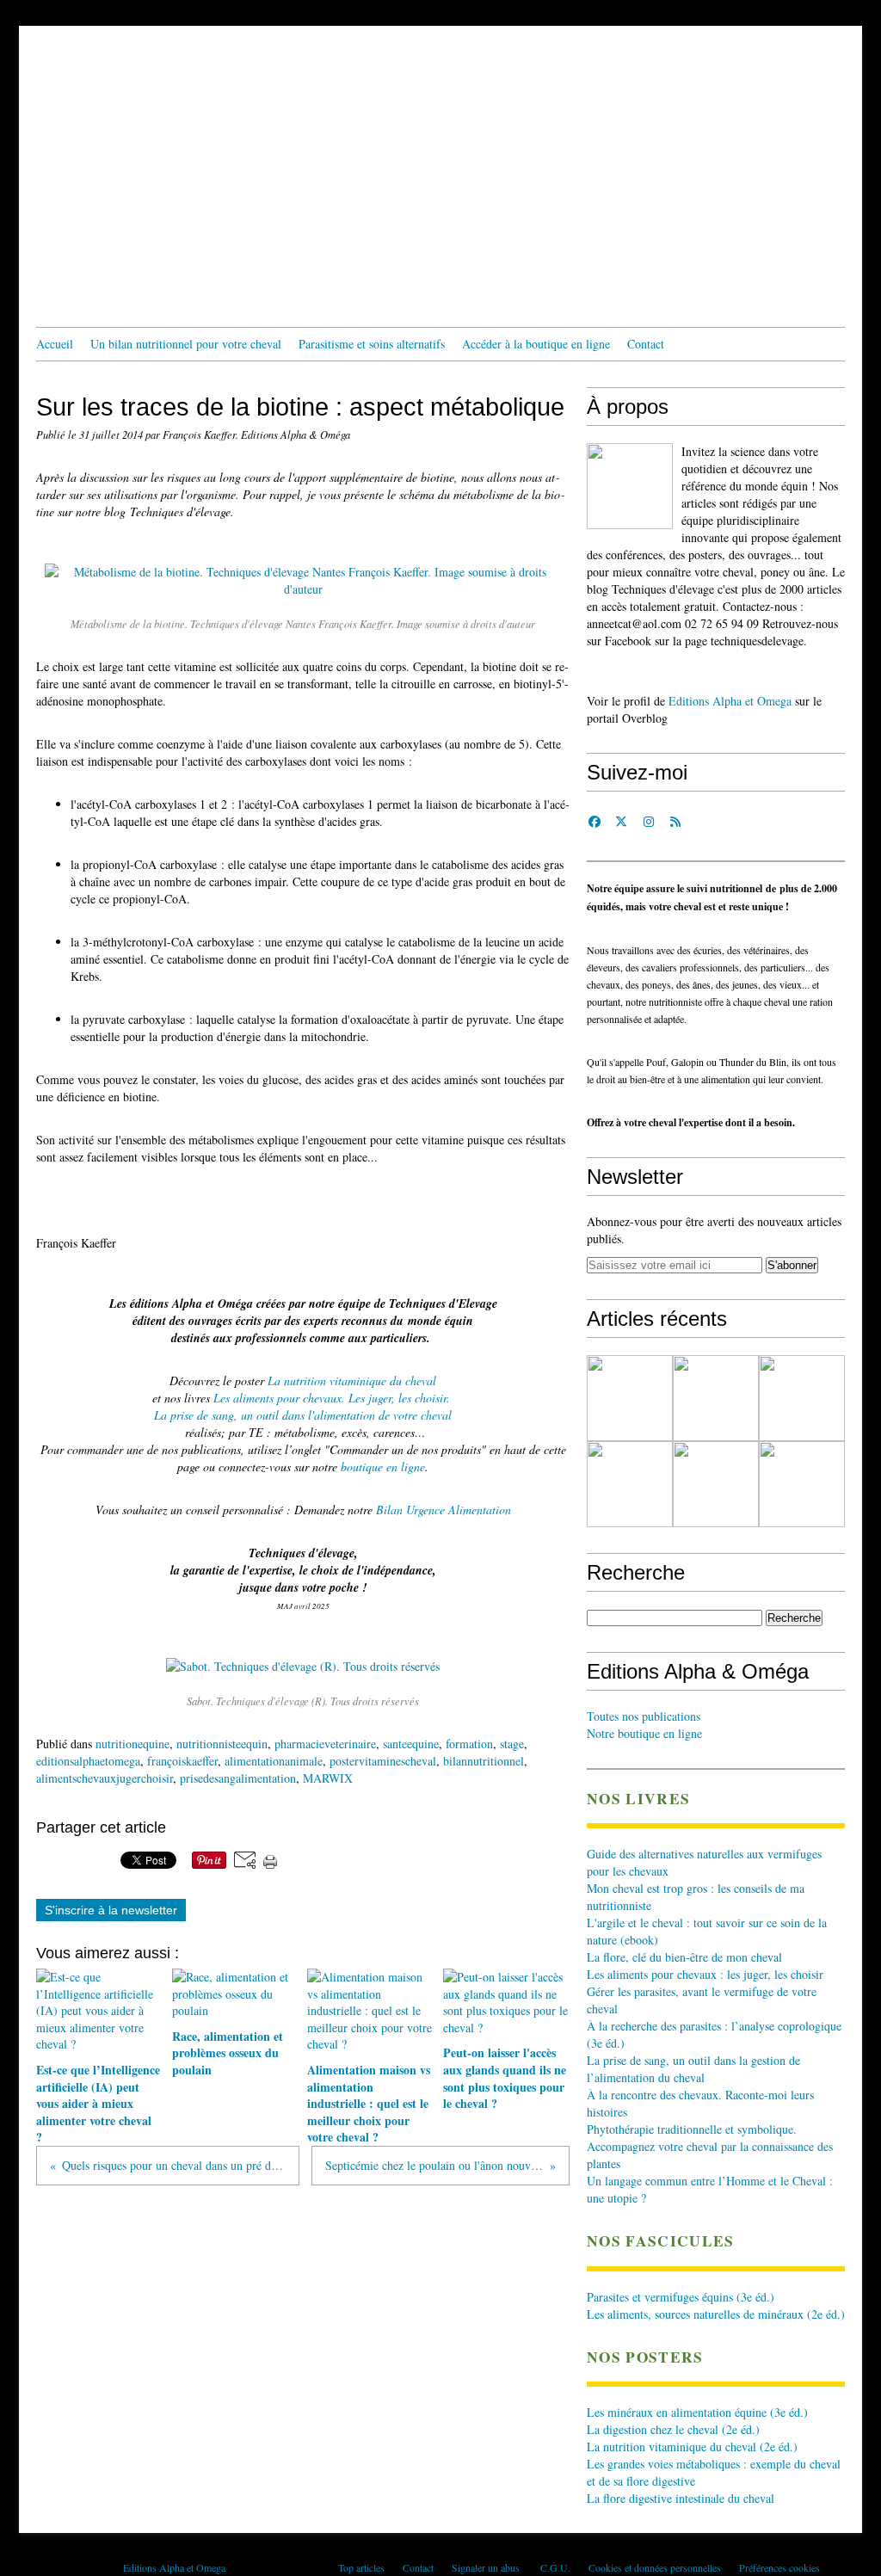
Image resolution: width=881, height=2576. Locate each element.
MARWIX (328, 1778)
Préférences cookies (779, 2567)
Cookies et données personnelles (655, 2567)
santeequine (411, 1744)
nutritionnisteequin (222, 1744)
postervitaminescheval (383, 1761)
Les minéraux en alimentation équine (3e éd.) (697, 2412)
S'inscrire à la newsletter (111, 1910)
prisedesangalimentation (238, 1778)
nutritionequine (132, 1744)
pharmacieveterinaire (325, 1744)
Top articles (361, 2567)
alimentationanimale (274, 1761)
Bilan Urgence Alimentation (444, 1510)
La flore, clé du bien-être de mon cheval (684, 1957)
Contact (646, 344)
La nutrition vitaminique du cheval (352, 1380)
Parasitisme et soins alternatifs (372, 344)
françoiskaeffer (182, 1761)
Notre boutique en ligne (644, 1733)
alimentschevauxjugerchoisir (105, 1778)
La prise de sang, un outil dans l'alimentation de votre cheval (303, 1415)
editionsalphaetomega (88, 1761)
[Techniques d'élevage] (630, 486)
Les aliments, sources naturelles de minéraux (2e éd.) (716, 2314)
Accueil (55, 344)
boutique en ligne (383, 1467)
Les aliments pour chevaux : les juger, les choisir (705, 1974)
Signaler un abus (487, 2567)
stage (512, 1744)
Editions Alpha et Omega (730, 701)
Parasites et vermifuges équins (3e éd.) (681, 2297)
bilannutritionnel (484, 1761)
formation (469, 1744)
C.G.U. (555, 2567)
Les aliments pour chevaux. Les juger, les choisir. (332, 1398)
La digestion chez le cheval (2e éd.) (673, 2429)
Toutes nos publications (644, 1716)
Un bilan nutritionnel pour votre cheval (186, 344)
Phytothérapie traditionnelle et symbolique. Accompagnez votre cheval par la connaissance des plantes (710, 2146)
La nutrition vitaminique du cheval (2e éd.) (692, 2447)
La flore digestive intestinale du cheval (681, 2498)
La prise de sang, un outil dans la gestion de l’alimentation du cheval (693, 2069)
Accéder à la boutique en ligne (536, 344)
